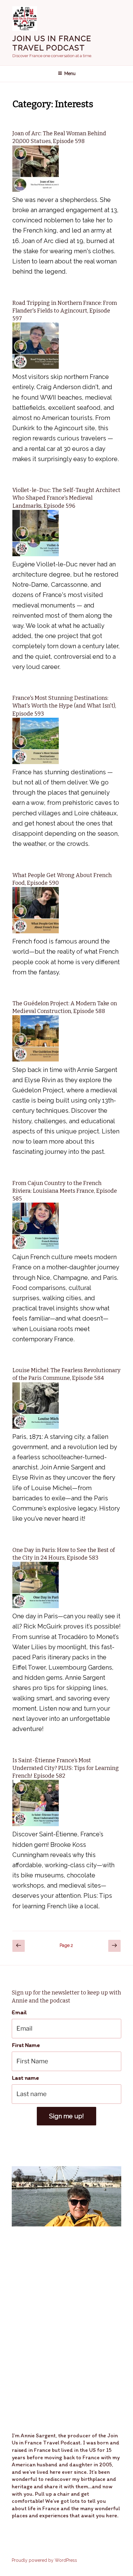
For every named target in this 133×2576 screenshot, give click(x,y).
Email (19, 2012)
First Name (26, 2045)
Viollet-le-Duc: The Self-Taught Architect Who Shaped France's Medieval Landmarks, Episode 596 (66, 498)
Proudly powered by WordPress (44, 2560)
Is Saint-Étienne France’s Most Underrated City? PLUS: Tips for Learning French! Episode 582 (66, 1768)
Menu (70, 74)
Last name (25, 2078)
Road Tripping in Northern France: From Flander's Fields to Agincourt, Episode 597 (65, 311)
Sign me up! (66, 2116)
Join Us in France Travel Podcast (52, 43)
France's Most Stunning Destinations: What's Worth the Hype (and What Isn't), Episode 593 (64, 706)
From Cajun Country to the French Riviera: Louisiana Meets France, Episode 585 (65, 1191)
